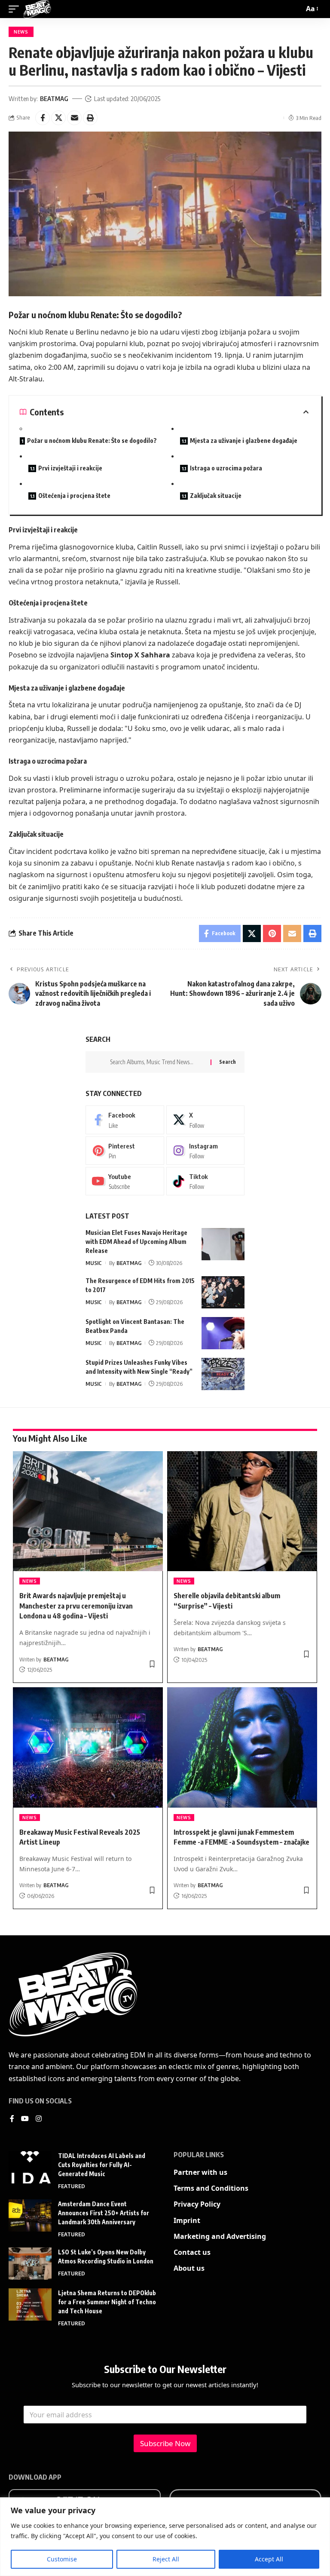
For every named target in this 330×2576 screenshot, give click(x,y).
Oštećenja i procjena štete (74, 496)
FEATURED (72, 2186)
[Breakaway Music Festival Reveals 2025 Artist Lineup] (88, 1747)
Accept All (269, 2559)
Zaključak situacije (216, 496)
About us (189, 2268)
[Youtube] (125, 1181)
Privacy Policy (197, 2204)
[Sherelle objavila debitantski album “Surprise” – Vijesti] (242, 1511)
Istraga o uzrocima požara (226, 468)
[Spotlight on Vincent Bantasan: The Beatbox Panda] (223, 1333)
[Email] (74, 118)
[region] (165, 2537)
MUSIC (94, 1263)
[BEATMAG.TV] (37, 9)
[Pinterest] (125, 1151)
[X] (206, 1120)
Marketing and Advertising (220, 2236)
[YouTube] (25, 2119)
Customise (62, 2559)
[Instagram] (206, 1151)
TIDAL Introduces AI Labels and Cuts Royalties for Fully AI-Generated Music (102, 2165)
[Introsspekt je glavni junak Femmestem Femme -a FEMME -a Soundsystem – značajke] (242, 1747)
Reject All (166, 2559)
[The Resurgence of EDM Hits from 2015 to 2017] (223, 1292)
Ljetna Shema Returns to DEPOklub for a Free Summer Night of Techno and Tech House (107, 2302)
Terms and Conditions (211, 2188)
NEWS (21, 32)
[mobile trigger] (16, 9)
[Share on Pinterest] (272, 933)
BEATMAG (54, 98)
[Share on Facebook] (43, 118)
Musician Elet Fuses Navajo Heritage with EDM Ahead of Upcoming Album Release (136, 1242)
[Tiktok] (206, 1181)
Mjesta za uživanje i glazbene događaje (244, 441)
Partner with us (200, 2172)
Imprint (187, 2220)
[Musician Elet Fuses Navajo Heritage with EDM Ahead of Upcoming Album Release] (223, 1244)
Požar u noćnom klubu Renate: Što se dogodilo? (92, 441)
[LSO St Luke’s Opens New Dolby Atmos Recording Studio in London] (30, 2264)
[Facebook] (125, 1120)
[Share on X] (58, 118)
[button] (90, 118)
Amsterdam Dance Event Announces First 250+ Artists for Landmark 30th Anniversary (104, 2213)
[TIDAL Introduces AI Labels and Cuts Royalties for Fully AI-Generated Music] (30, 2167)
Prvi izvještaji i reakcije (70, 468)
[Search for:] (157, 1062)
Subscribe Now (165, 2443)
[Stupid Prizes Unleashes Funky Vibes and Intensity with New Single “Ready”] (223, 1374)
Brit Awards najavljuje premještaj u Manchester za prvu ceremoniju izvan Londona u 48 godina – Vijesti (76, 1606)
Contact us (192, 2252)
